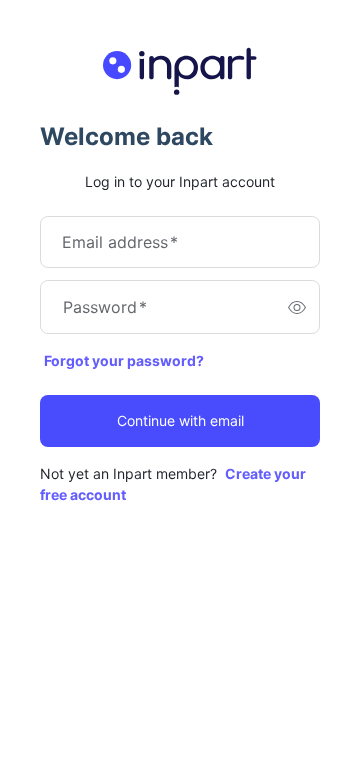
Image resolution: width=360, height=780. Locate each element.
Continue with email (180, 420)
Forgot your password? (124, 360)
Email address (120, 242)
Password (105, 307)
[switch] (297, 307)
